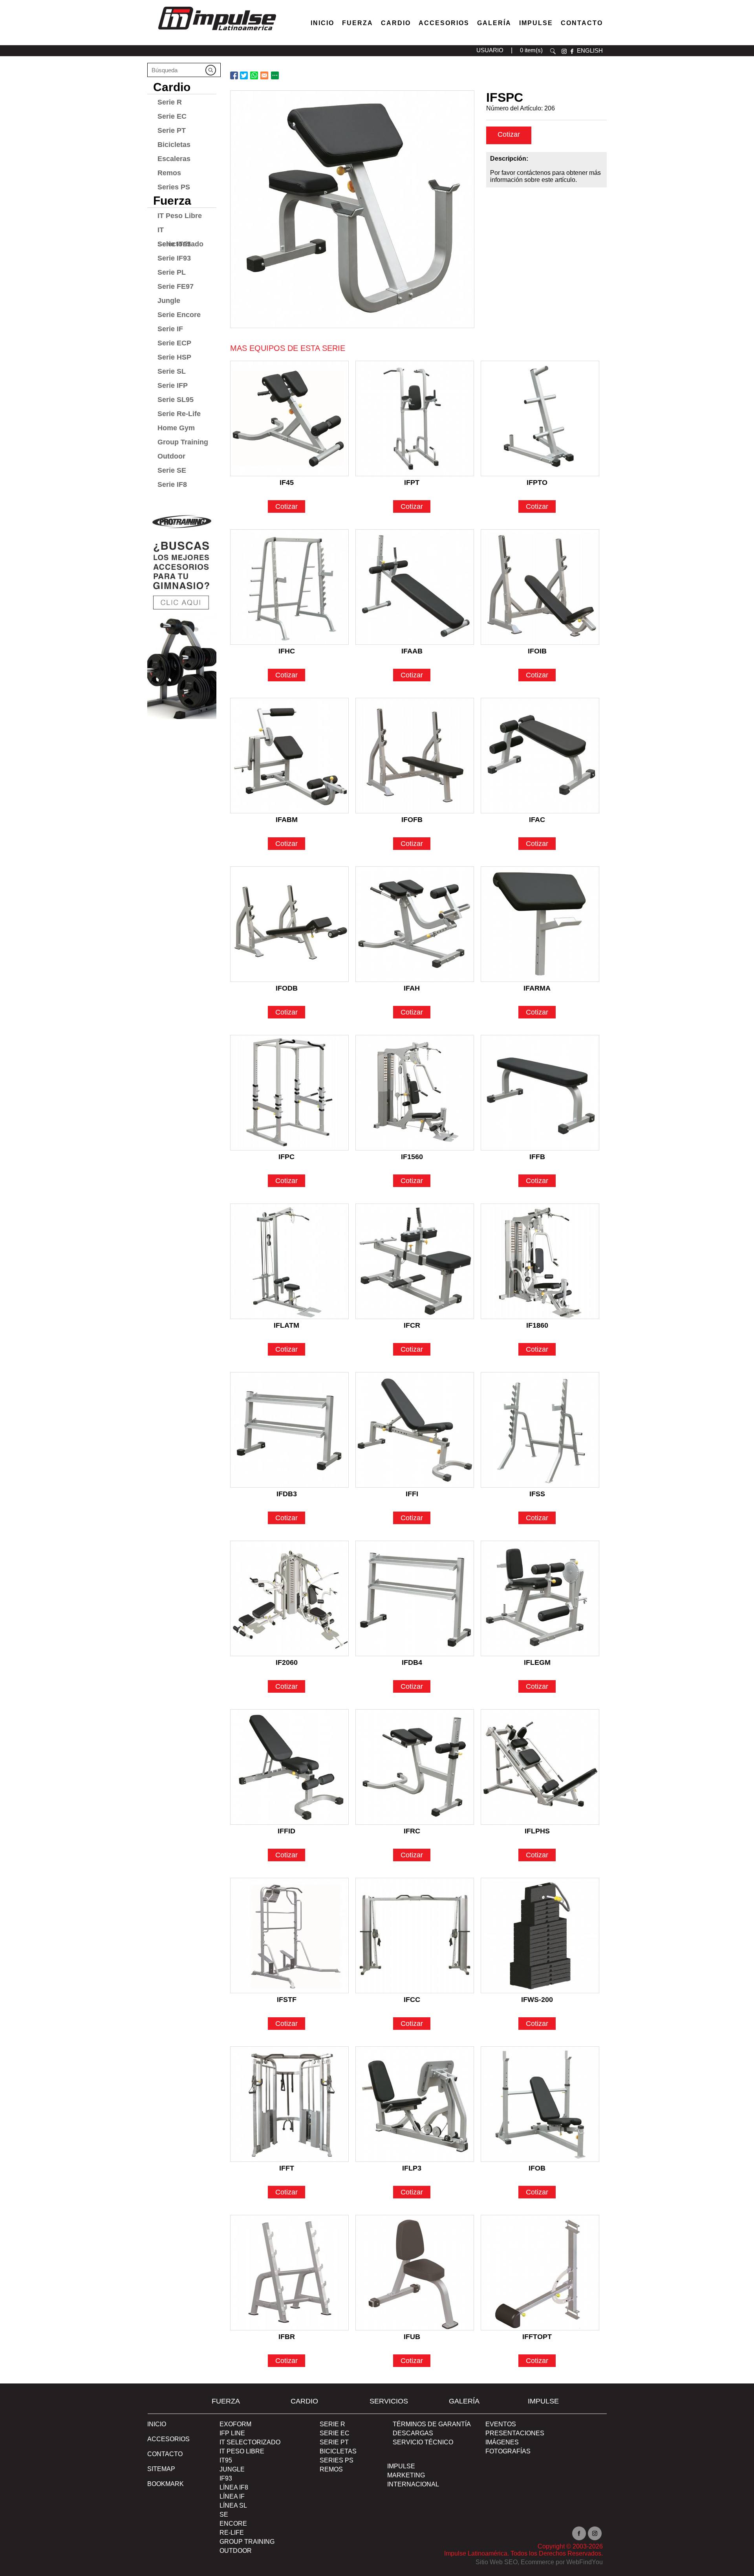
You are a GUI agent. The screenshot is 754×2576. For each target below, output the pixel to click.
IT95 (226, 2460)
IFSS (537, 1494)
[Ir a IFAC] (540, 756)
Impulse (536, 23)
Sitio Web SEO (497, 2562)
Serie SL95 (176, 400)
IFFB (537, 1157)
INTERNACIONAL (413, 2484)
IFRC (412, 1831)
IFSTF (287, 2000)
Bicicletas (174, 145)
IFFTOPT (537, 2337)
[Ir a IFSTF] (289, 1936)
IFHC (287, 651)
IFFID (286, 1831)
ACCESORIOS (168, 2439)
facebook (572, 51)
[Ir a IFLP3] (415, 2104)
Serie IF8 (172, 484)
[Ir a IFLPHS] (540, 1767)
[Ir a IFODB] (289, 924)
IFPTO (537, 483)
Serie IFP (173, 385)
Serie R (170, 102)
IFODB (287, 988)
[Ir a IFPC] (289, 1093)
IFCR (412, 1325)
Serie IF (170, 329)
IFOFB (412, 820)
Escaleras (174, 159)
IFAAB (412, 651)
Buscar (553, 51)
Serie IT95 (174, 244)
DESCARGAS (413, 2433)
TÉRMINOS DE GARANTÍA (432, 2424)
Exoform (235, 2424)
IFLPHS (537, 1831)
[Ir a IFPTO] (540, 418)
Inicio (322, 23)
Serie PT (172, 130)
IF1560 (412, 1157)
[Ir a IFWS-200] (540, 1936)
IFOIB (537, 651)
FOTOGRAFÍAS (508, 2451)
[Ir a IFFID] (289, 1767)
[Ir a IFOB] (540, 2104)
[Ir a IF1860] (540, 1261)
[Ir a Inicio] (217, 32)
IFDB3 (287, 1494)
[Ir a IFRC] (415, 1767)
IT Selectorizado (180, 231)
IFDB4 (412, 1662)
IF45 (287, 483)
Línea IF (232, 2496)
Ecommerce (537, 2562)
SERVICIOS (389, 2401)
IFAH (412, 988)
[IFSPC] (352, 209)
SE (224, 2515)
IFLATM (286, 1325)
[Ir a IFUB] (415, 2273)
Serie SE (172, 470)
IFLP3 (412, 2168)
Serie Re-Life (179, 414)
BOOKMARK (166, 2484)
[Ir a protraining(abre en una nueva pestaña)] (182, 613)
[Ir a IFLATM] (289, 1261)
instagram (564, 51)
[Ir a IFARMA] (540, 924)
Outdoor (171, 456)
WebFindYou (585, 2562)
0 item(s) (531, 50)
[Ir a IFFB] (540, 1093)
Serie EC (172, 116)
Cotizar (509, 134)
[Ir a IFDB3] (289, 1430)
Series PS (174, 187)
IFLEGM (537, 1662)
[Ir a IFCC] (415, 1936)
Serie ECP (174, 343)
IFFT (287, 2168)
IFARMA (537, 988)
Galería (494, 23)
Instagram (595, 2533)
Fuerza (358, 23)
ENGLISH (590, 50)
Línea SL (233, 2505)
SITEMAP (161, 2469)
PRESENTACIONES (515, 2433)
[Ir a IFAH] (415, 924)
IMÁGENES (502, 2442)
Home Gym (176, 428)
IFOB (537, 2168)
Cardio (396, 23)
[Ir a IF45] (289, 418)
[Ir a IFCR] (415, 1261)
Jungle (169, 301)
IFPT (412, 483)
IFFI (412, 1494)
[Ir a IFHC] (289, 587)
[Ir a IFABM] (289, 756)
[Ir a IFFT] (289, 2104)
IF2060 (287, 1662)
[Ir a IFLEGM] (540, 1598)
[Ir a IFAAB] (415, 587)
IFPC (286, 1157)
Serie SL (172, 371)
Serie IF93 (174, 258)
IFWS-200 (537, 2000)
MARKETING (406, 2475)
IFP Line (232, 2433)
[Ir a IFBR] (289, 2273)
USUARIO (490, 50)
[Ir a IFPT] (415, 418)
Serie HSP (174, 357)
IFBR (287, 2337)
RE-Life (232, 2533)
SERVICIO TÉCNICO (423, 2442)
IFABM (287, 820)
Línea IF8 (234, 2487)
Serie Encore (179, 315)
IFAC (537, 820)
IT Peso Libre (180, 216)
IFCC (412, 2000)
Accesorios (444, 23)
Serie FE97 (176, 286)
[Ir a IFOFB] (415, 756)
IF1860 (537, 1325)
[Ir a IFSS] (540, 1430)
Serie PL (172, 272)
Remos (169, 173)
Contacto (582, 23)
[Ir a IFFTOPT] (540, 2273)
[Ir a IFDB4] (415, 1598)
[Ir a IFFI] (415, 1430)
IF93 (226, 2478)
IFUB (412, 2337)
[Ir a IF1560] (415, 1093)
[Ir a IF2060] (289, 1598)
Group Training (183, 442)
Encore (233, 2524)
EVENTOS (501, 2424)
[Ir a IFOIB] (540, 587)
